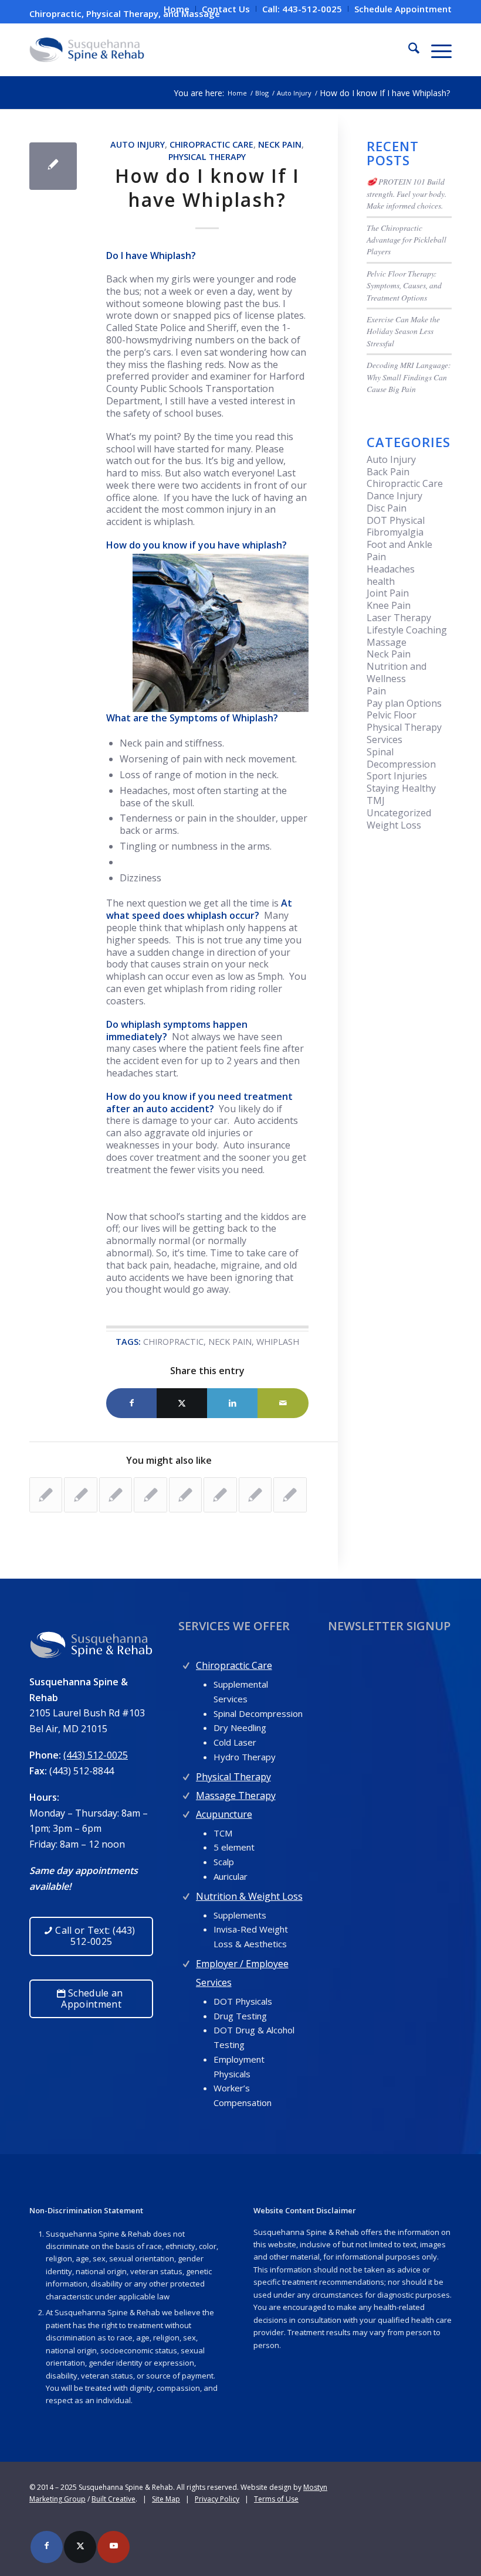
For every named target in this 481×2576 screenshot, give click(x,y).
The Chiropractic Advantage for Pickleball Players (407, 240)
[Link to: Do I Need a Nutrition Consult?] (80, 1495)
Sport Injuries (397, 776)
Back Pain (388, 472)
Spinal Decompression (401, 758)
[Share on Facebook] (131, 1403)
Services (385, 740)
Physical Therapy (207, 157)
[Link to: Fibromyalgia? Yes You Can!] (46, 1495)
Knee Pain (389, 605)
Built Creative (114, 2499)
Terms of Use (276, 2499)
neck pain (230, 1342)
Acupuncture (224, 1814)
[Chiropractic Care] (186, 1663)
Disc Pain (387, 508)
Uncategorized (399, 813)
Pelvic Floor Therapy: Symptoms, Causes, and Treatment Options (404, 285)
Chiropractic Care (211, 144)
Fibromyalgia (395, 532)
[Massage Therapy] (186, 1793)
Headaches (391, 569)
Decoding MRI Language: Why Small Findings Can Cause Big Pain (409, 377)
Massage (387, 642)
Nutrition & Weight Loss (249, 1896)
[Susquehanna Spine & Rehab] (87, 50)
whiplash (278, 1342)
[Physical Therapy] (186, 1774)
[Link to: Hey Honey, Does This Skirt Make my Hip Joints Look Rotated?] (220, 1495)
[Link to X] (80, 2547)
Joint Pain (388, 593)
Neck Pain (280, 144)
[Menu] (436, 50)
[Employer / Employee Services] (186, 1961)
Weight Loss (394, 825)
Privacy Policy (217, 2499)
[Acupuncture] (186, 1812)
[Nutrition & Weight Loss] (186, 1894)
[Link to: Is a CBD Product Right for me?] (255, 1495)
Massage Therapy (236, 1795)
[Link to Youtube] (114, 2547)
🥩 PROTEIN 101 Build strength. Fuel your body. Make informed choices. (407, 193)
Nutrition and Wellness (397, 672)
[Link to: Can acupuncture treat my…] (150, 1495)
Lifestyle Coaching (407, 630)
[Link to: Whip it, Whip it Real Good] (290, 1495)
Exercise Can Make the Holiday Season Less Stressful (403, 331)
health (381, 581)
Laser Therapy (399, 618)
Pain (376, 691)
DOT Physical (396, 520)
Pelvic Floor (392, 715)
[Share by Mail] (283, 1403)
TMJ (376, 800)
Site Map (166, 2499)
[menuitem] (177, 9)
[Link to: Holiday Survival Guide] (116, 1495)
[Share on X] (182, 1403)
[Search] (408, 50)
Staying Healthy (401, 788)
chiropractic (173, 1342)
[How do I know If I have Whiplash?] (53, 166)
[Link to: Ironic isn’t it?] (185, 1495)
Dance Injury (394, 496)
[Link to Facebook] (47, 2547)
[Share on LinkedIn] (232, 1403)
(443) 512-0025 (96, 1755)
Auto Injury (138, 144)
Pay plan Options (404, 703)
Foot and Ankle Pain (399, 551)
